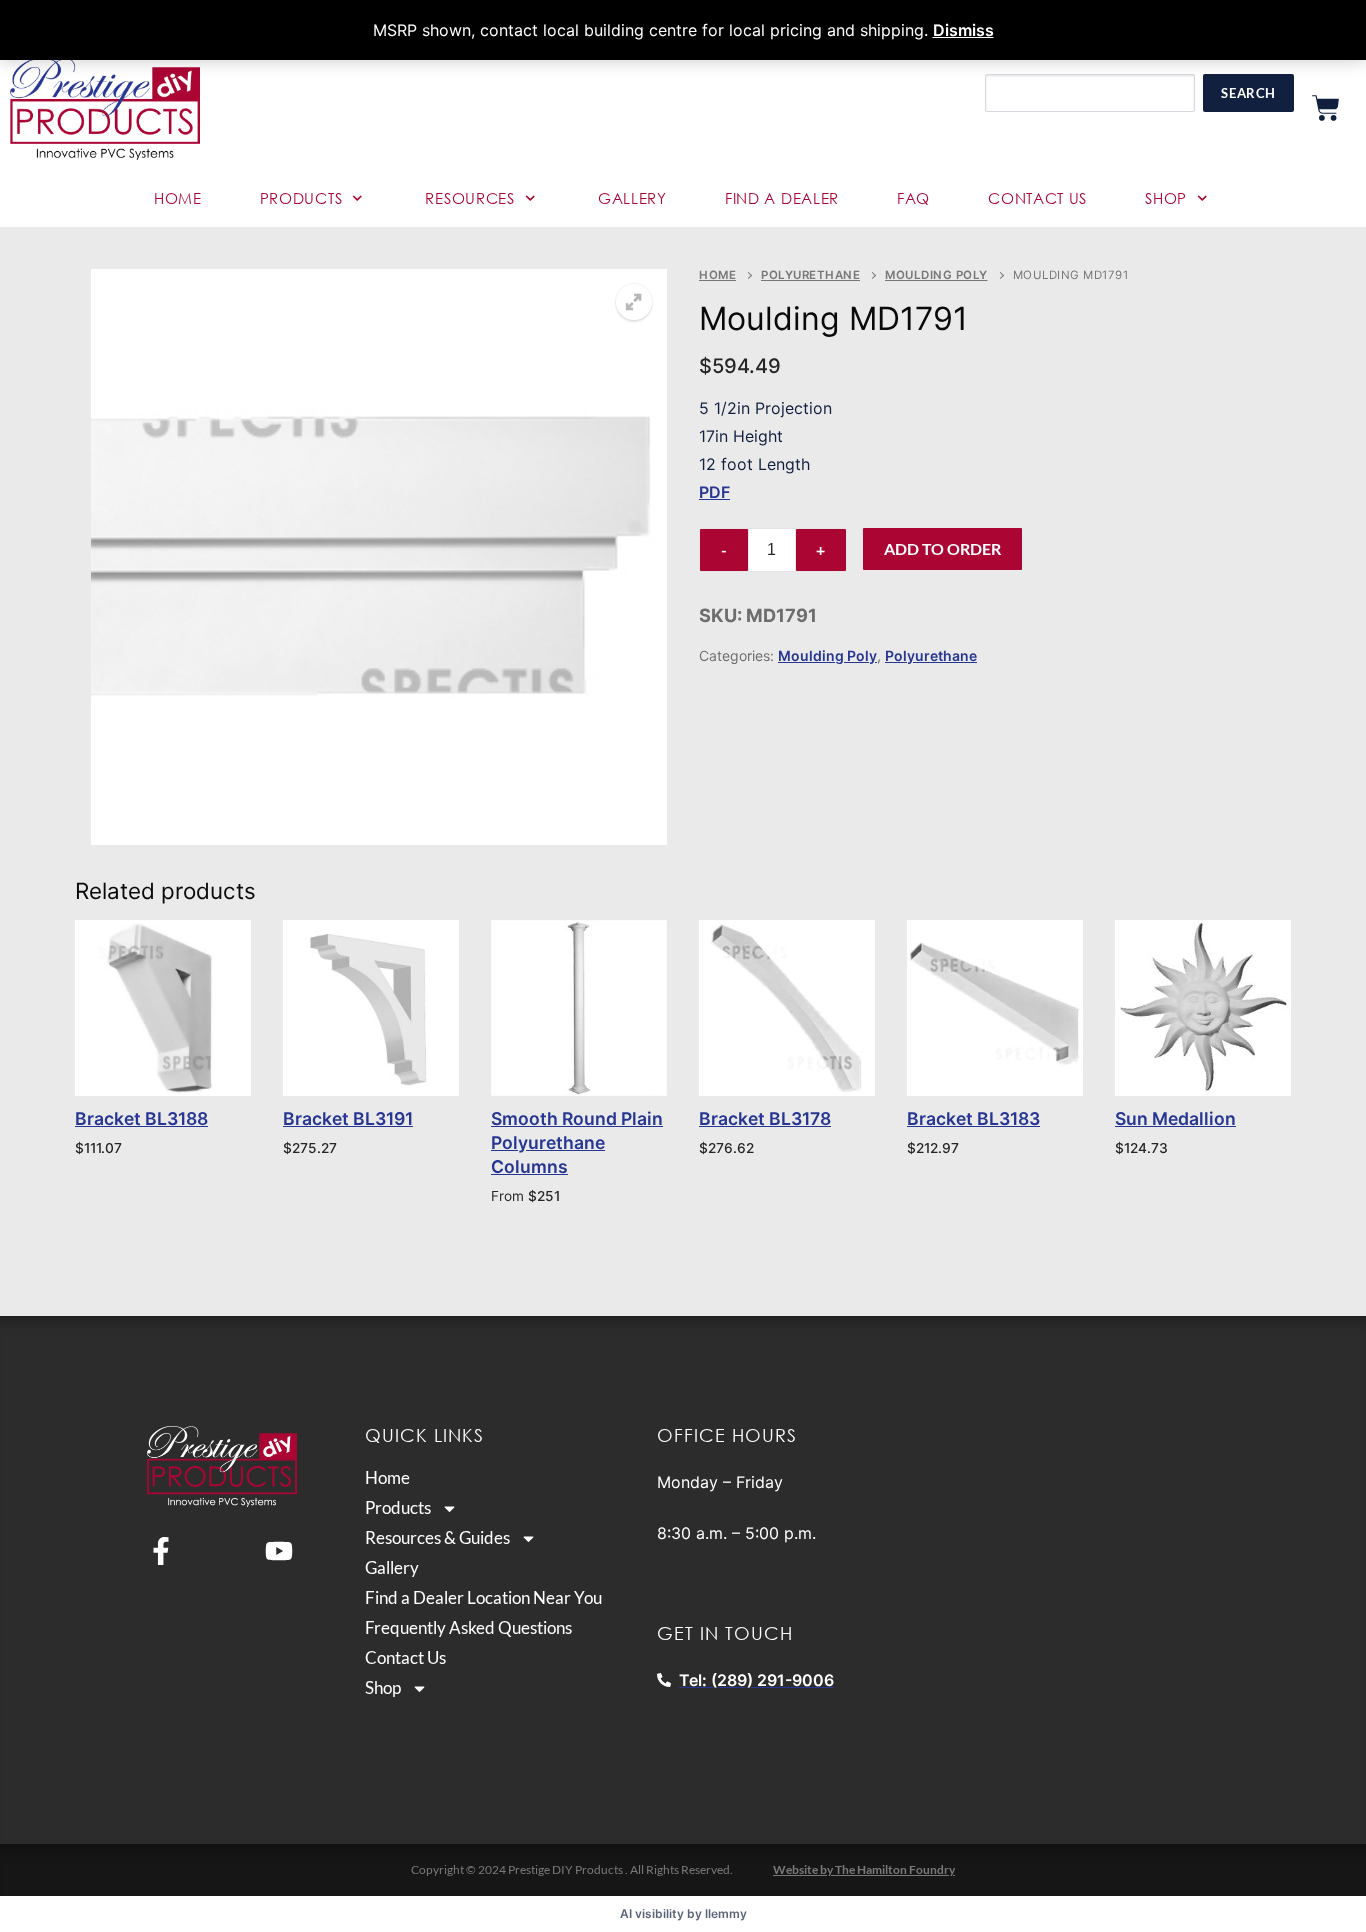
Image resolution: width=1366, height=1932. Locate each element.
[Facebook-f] (161, 1551)
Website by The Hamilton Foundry (864, 1869)
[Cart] (1326, 108)
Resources (469, 198)
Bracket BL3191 (348, 1118)
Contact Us (1037, 198)
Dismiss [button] (963, 30)
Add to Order (942, 548)
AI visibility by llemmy (683, 1913)
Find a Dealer (782, 198)
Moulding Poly (936, 275)
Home (178, 198)
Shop (1166, 198)
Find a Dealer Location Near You (483, 1598)
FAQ (913, 198)
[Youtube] (279, 1551)
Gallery (632, 198)
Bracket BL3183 (973, 1118)
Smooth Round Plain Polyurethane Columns (577, 1142)
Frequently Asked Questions (468, 1628)
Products (301, 198)
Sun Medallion (1175, 1118)
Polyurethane (810, 275)
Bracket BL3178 (765, 1118)
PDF (714, 492)
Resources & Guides (437, 1538)
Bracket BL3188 (141, 1118)
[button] (634, 302)
